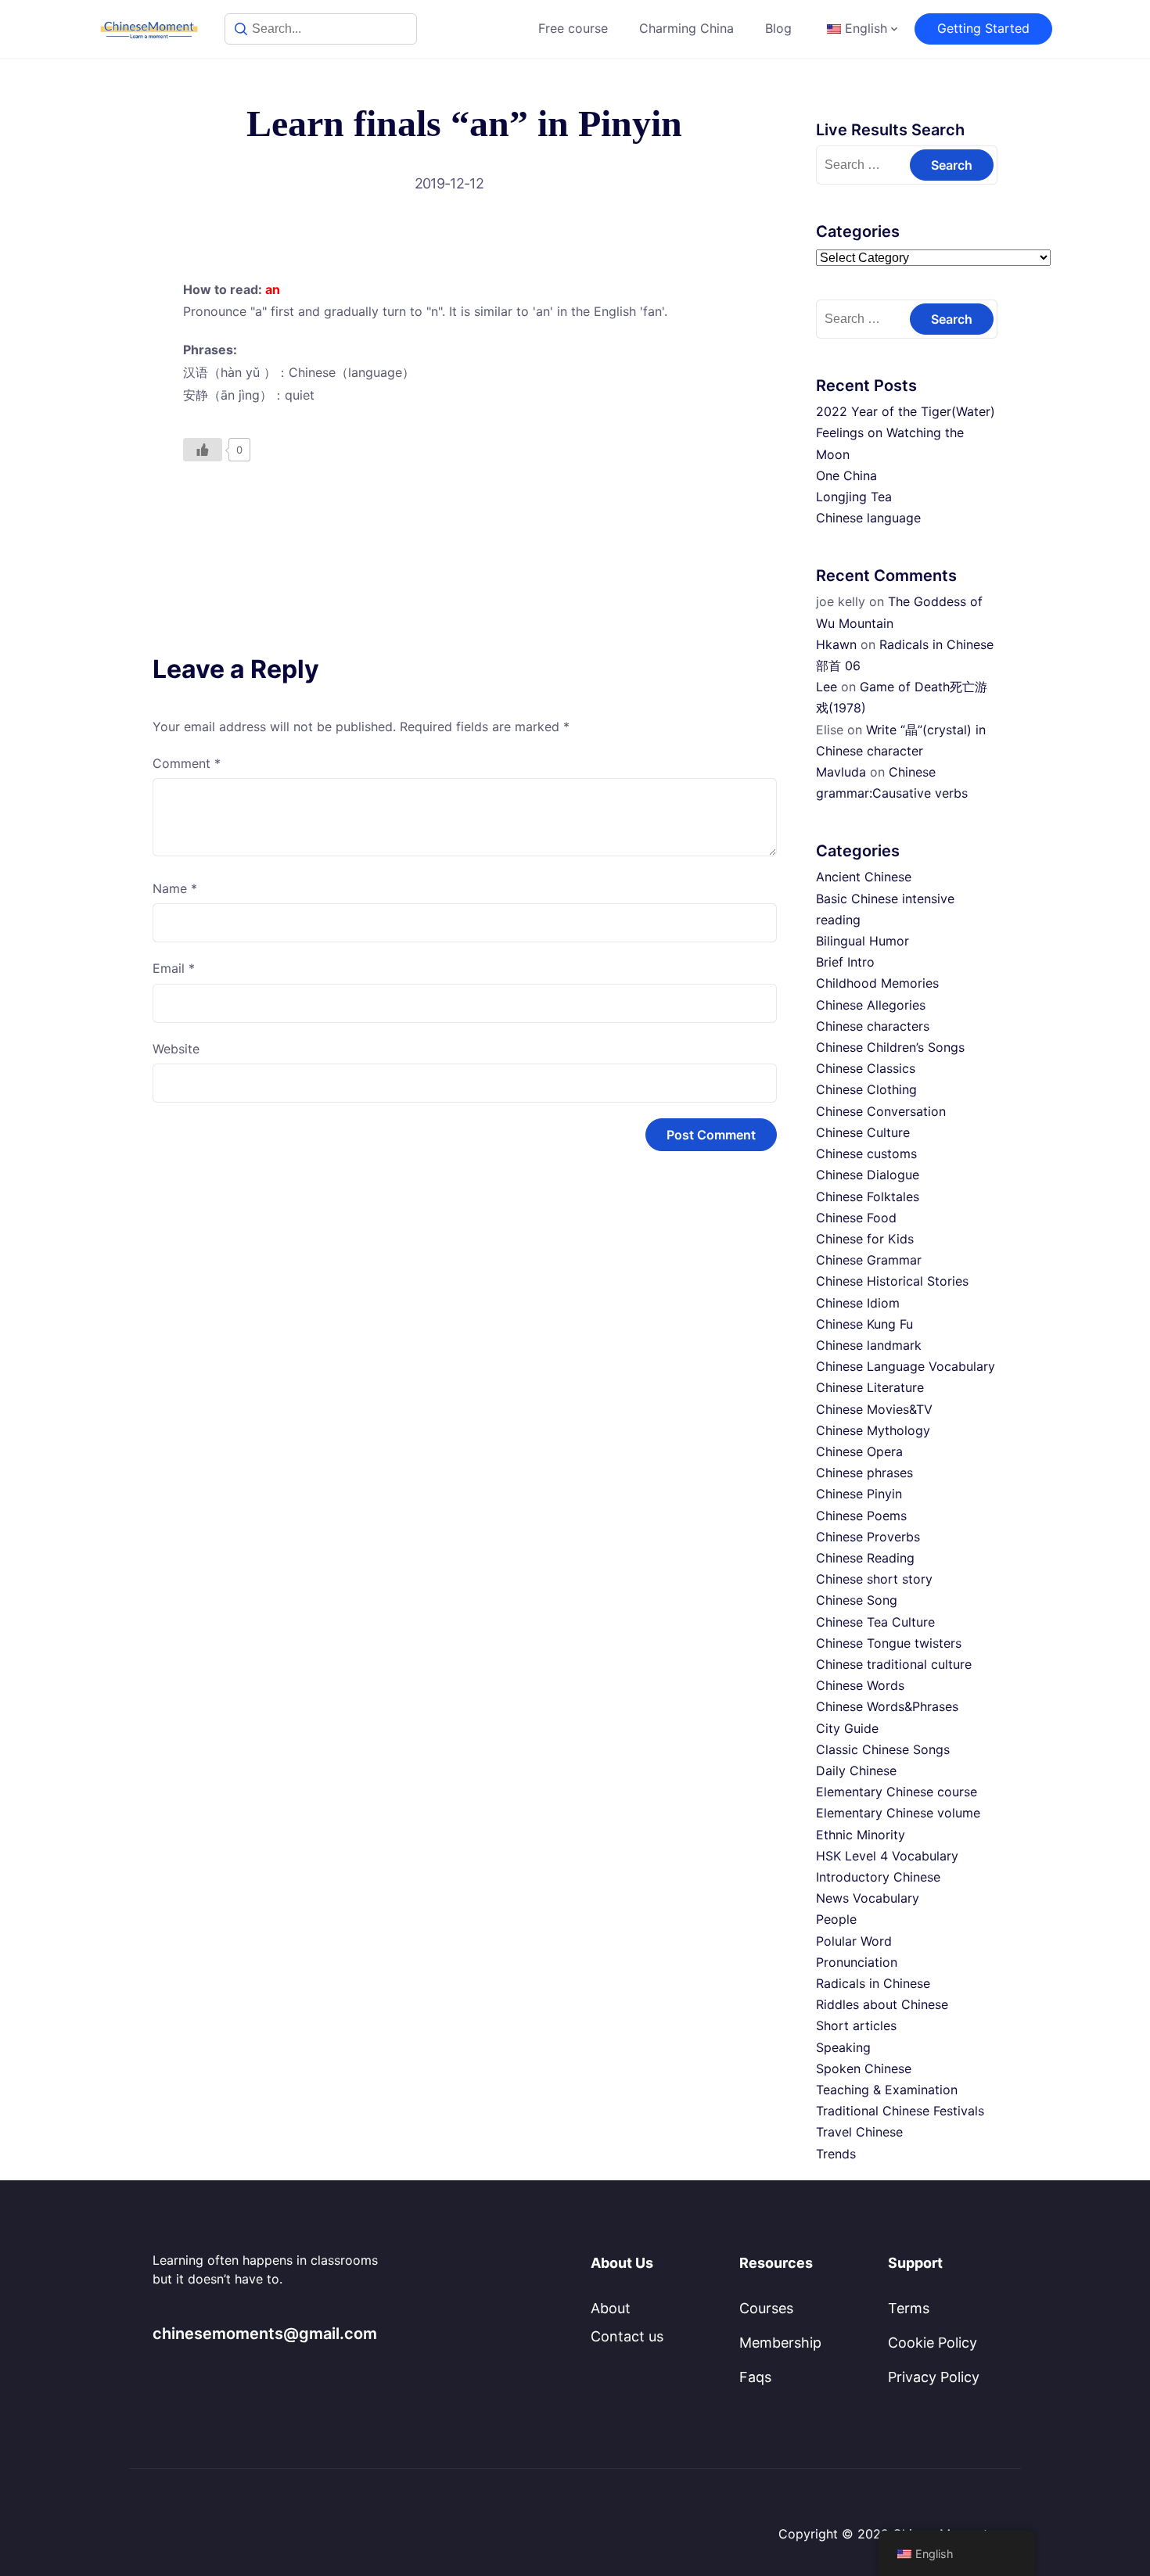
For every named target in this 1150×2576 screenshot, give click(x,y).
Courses (766, 2308)
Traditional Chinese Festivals (900, 2111)
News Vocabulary (868, 1898)
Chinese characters (873, 1026)
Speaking (843, 2047)
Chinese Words (860, 1685)
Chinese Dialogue (868, 1175)
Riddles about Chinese (882, 2004)
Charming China (686, 28)
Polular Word (854, 1941)
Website (176, 1049)
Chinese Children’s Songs (890, 1047)
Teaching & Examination (887, 2090)
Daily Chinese (856, 1771)
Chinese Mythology (873, 1430)
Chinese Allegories (871, 1005)
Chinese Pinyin (859, 1494)
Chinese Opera (859, 1451)
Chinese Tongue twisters (889, 1643)
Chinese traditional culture (894, 1664)
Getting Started (983, 28)
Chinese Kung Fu (864, 1324)
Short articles (856, 2025)
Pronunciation (857, 1962)
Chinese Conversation (881, 1111)
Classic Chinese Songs (883, 1749)
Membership (780, 2343)
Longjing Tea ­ (856, 497)
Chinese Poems (861, 1516)
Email (174, 968)
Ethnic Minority (861, 1835)
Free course (573, 28)
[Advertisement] (465, 522)
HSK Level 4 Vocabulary (887, 1856)
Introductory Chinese (878, 1877)
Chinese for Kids (865, 1239)
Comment (187, 763)
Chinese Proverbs (868, 1537)
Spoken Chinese (864, 2068)
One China (846, 475)
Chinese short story (874, 1579)
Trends (836, 2154)
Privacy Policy (934, 2377)
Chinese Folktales (868, 1197)
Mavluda (841, 772)
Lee (827, 687)
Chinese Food (856, 1218)
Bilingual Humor (862, 941)
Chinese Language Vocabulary (906, 1366)
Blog (778, 28)
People (836, 1919)
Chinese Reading (865, 1558)
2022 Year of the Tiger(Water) (906, 411)
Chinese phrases (864, 1473)
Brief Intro (845, 962)
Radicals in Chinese (873, 1983)
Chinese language (868, 518)
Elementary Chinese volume (898, 1813)
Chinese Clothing (866, 1089)
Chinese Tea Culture (875, 1622)
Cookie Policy (933, 2343)
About (611, 2308)
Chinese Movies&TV (874, 1409)
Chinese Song (857, 1600)
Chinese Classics (866, 1068)
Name (175, 888)
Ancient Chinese (864, 877)
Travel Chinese (859, 2132)
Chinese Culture (863, 1132)
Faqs (755, 2377)
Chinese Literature (870, 1387)
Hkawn (836, 644)
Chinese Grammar (869, 1260)
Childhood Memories (877, 983)
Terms (909, 2308)
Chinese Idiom (858, 1303)
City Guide (847, 1728)
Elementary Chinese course (897, 1792)
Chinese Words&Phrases (887, 1706)
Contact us (627, 2336)
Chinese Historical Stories (892, 1281)
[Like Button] (203, 450)
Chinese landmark (869, 1345)
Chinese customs (866, 1153)
